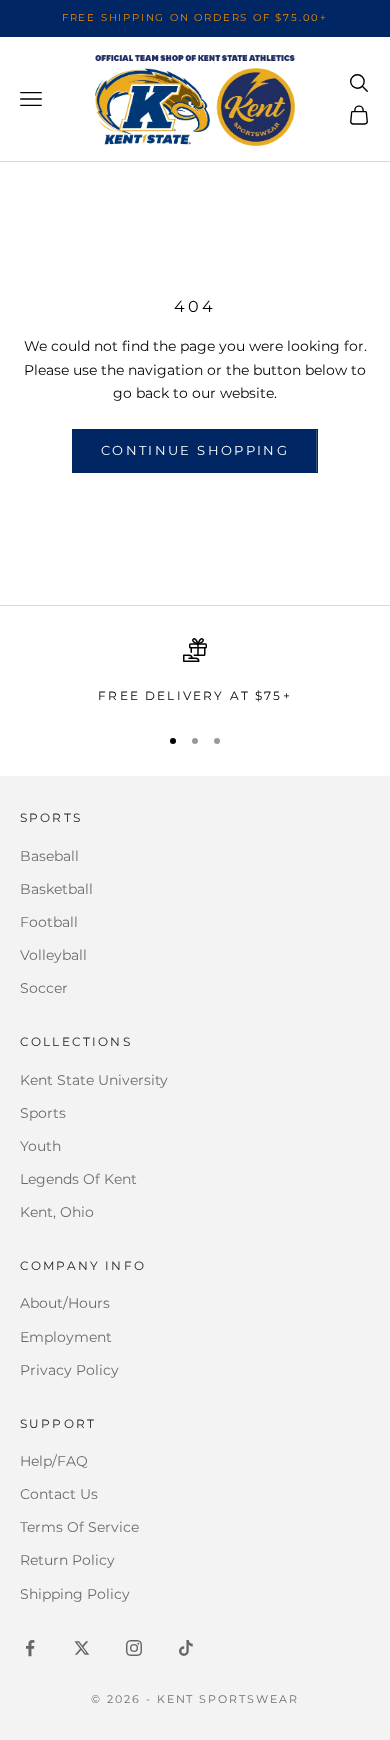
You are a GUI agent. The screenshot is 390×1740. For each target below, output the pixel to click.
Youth (40, 1146)
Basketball (56, 889)
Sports (43, 1113)
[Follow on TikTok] (186, 1648)
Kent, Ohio (57, 1212)
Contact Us (59, 1494)
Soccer (44, 988)
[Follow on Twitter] (82, 1648)
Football (49, 922)
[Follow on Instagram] (134, 1648)
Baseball (49, 856)
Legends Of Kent (78, 1179)
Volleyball (53, 955)
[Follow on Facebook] (30, 1648)
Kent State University (94, 1080)
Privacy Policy (69, 1370)
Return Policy (67, 1560)
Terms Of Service (79, 1527)
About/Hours (65, 1303)
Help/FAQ (54, 1461)
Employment (66, 1337)
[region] (195, 672)
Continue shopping (195, 450)
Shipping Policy (75, 1594)
